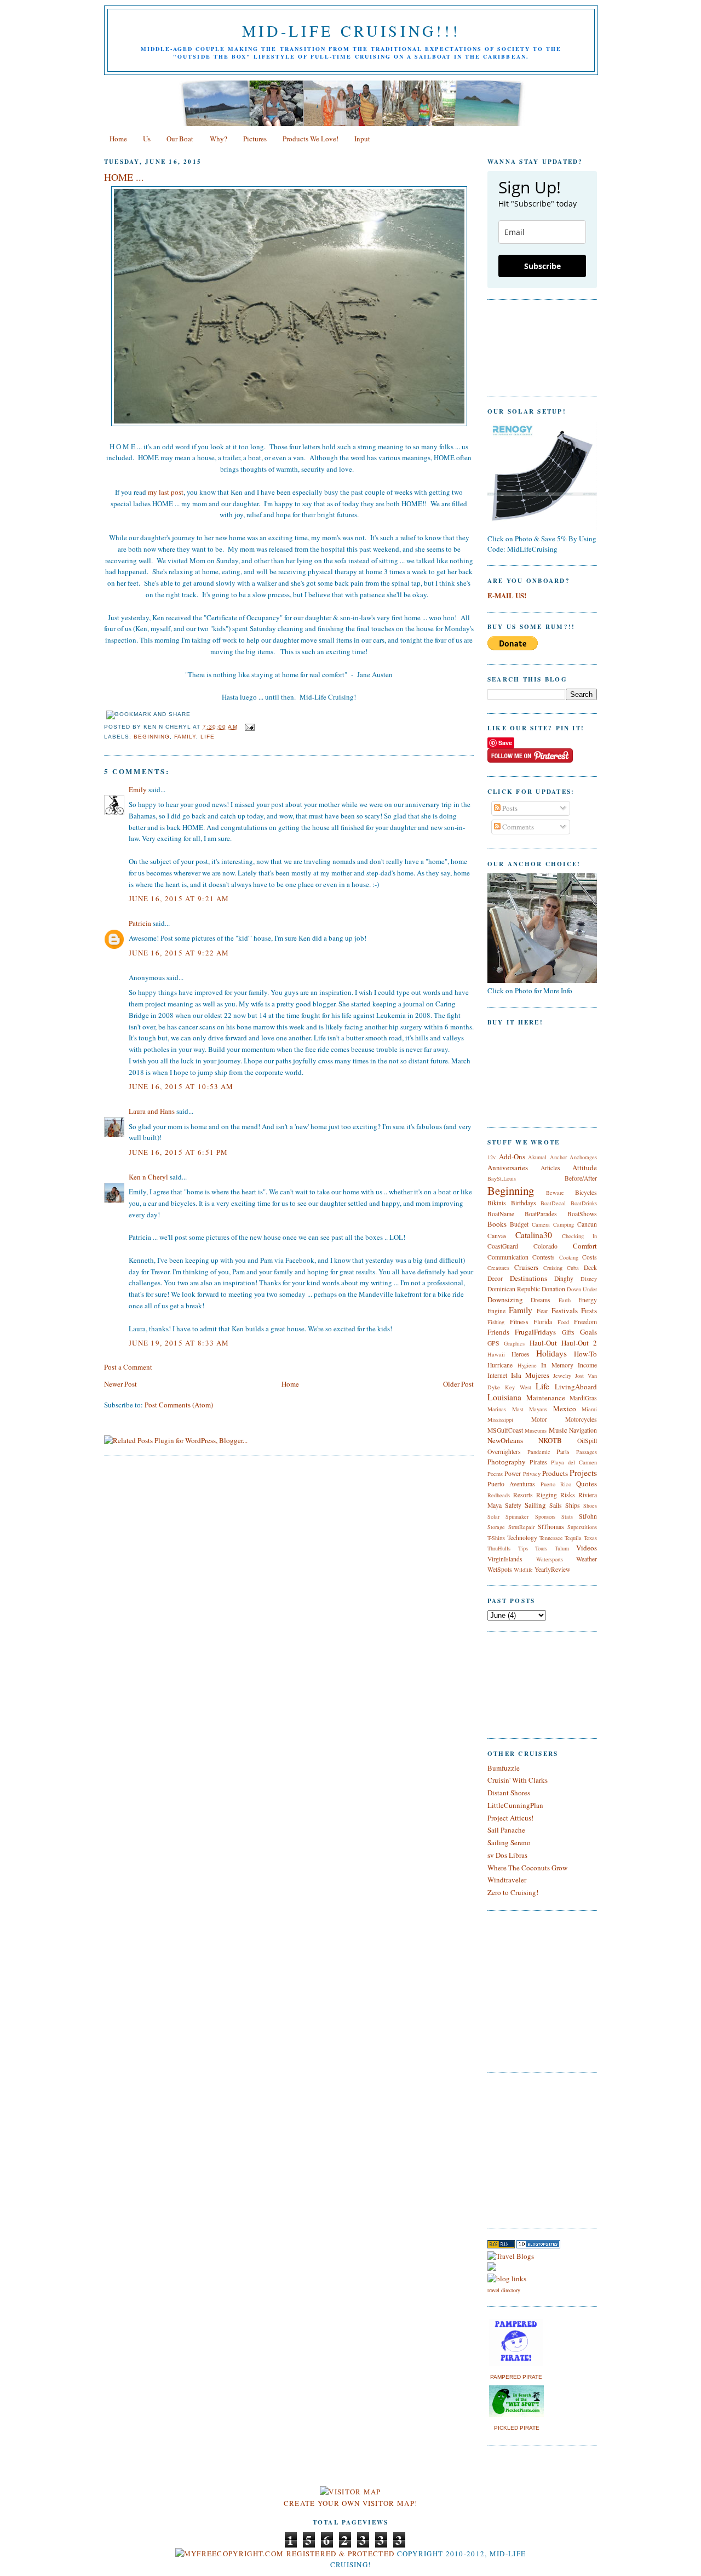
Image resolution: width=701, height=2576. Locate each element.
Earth (565, 1300)
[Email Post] (248, 727)
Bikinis (497, 1203)
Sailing (535, 1505)
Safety (513, 1505)
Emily (138, 789)
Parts (563, 1452)
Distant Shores (509, 1793)
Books (497, 1224)
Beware (555, 1193)
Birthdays (524, 1203)
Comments (517, 827)
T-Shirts (496, 1538)
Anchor (558, 1157)
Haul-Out (543, 1343)
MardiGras (583, 1398)
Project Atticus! (510, 1818)
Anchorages (583, 1157)
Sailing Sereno (509, 1842)
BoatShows (582, 1214)
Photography (507, 1462)
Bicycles (586, 1192)
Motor (539, 1419)
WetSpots (500, 1569)
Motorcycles (581, 1419)
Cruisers (526, 1267)
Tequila (573, 1538)
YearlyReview (552, 1569)
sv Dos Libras (507, 1855)
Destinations (528, 1278)
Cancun (587, 1224)
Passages (587, 1452)
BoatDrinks (584, 1203)
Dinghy (564, 1278)
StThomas (551, 1527)
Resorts (523, 1495)
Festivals (565, 1310)
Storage (496, 1527)
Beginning (152, 737)
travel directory (504, 2290)
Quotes (587, 1484)
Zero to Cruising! (513, 1892)
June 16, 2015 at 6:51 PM (178, 1152)
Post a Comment (128, 1367)
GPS (493, 1343)
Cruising (553, 1268)
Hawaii (496, 1354)
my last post (166, 492)
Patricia (140, 923)
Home (118, 139)
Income (587, 1365)
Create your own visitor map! (350, 2503)
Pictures (255, 139)
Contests (544, 1257)
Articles (550, 1168)
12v (492, 1157)
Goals (588, 1332)
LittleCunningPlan (515, 1805)
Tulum (562, 1548)
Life (208, 737)
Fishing (496, 1322)
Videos (587, 1548)
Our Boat (180, 139)
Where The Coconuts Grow (527, 1868)
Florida (543, 1322)
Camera (541, 1224)
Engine (496, 1311)
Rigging (547, 1495)
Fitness (519, 1322)
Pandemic (539, 1452)
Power (513, 1473)
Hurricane (500, 1365)
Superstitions (582, 1527)
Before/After (581, 1178)
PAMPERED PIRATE (516, 2377)
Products (555, 1473)
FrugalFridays (535, 1332)
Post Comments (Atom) (179, 1405)
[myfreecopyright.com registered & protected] (285, 2554)
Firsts (589, 1310)
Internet (497, 1375)
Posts (509, 808)
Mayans (538, 1409)
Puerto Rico (556, 1484)
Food (563, 1322)
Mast (518, 1409)
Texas (590, 1538)
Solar (493, 1516)
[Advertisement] (520, 2149)
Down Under (582, 1289)
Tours (541, 1548)
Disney (589, 1279)
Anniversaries (508, 1167)
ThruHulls (499, 1548)
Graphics (514, 1343)
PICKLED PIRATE (517, 2428)
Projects (583, 1473)
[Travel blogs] (501, 2246)
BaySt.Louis (502, 1178)
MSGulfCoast (505, 1430)
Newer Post (120, 1384)
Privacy (532, 1474)
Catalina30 (534, 1235)
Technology (522, 1538)
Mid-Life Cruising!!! (351, 31)
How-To (585, 1354)
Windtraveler (507, 1880)
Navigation (583, 1430)
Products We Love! (311, 139)
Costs (590, 1257)
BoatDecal (553, 1203)
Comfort (585, 1246)
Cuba (573, 1268)
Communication (508, 1257)
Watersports (550, 1559)
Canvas (497, 1236)
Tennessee (551, 1538)
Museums (536, 1430)
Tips (523, 1548)
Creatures (498, 1268)
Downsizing (505, 1300)
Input (362, 139)
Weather (587, 1559)
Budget (519, 1224)
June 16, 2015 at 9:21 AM (179, 898)
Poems (495, 1474)
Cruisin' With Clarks (518, 1780)
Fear (542, 1311)
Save (505, 743)
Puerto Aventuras (511, 1484)
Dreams (541, 1300)
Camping (564, 1224)
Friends (498, 1332)
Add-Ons (512, 1157)
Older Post (458, 1384)
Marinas (497, 1409)
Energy (588, 1300)
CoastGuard (503, 1246)
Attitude (585, 1167)
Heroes (521, 1354)
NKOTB (550, 1440)
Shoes (590, 1505)
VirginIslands (505, 1559)
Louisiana (504, 1397)
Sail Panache (506, 1830)
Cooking (569, 1257)
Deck (590, 1267)
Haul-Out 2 (579, 1343)
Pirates (538, 1462)
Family (185, 737)
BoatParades (541, 1214)
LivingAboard (576, 1387)
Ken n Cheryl (148, 1177)
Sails (556, 1505)
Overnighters (504, 1452)
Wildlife (523, 1570)
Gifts (568, 1332)
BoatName (501, 1214)
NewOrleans (505, 1440)
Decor (495, 1278)
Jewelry (562, 1376)
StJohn (588, 1516)
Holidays (551, 1353)
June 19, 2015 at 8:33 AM (179, 1343)
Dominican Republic (514, 1289)
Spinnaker (517, 1516)
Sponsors (545, 1516)
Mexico (565, 1409)
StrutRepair (521, 1527)
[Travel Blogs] (511, 2256)
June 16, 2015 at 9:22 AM (179, 953)
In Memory (557, 1365)
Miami (589, 1409)
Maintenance (546, 1398)
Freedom (585, 1322)
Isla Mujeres (530, 1375)
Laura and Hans (152, 1111)
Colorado (545, 1246)
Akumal (537, 1157)
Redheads (499, 1495)
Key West (518, 1387)
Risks (568, 1495)
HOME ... (124, 177)
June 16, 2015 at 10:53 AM (181, 1086)
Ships (573, 1505)
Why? (219, 139)
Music (558, 1430)
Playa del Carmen (574, 1462)
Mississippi (500, 1419)
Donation (553, 1289)
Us (147, 139)
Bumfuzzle (504, 1768)
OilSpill (587, 1441)
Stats (567, 1516)
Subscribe (542, 266)
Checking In (579, 1236)
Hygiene (527, 1365)
